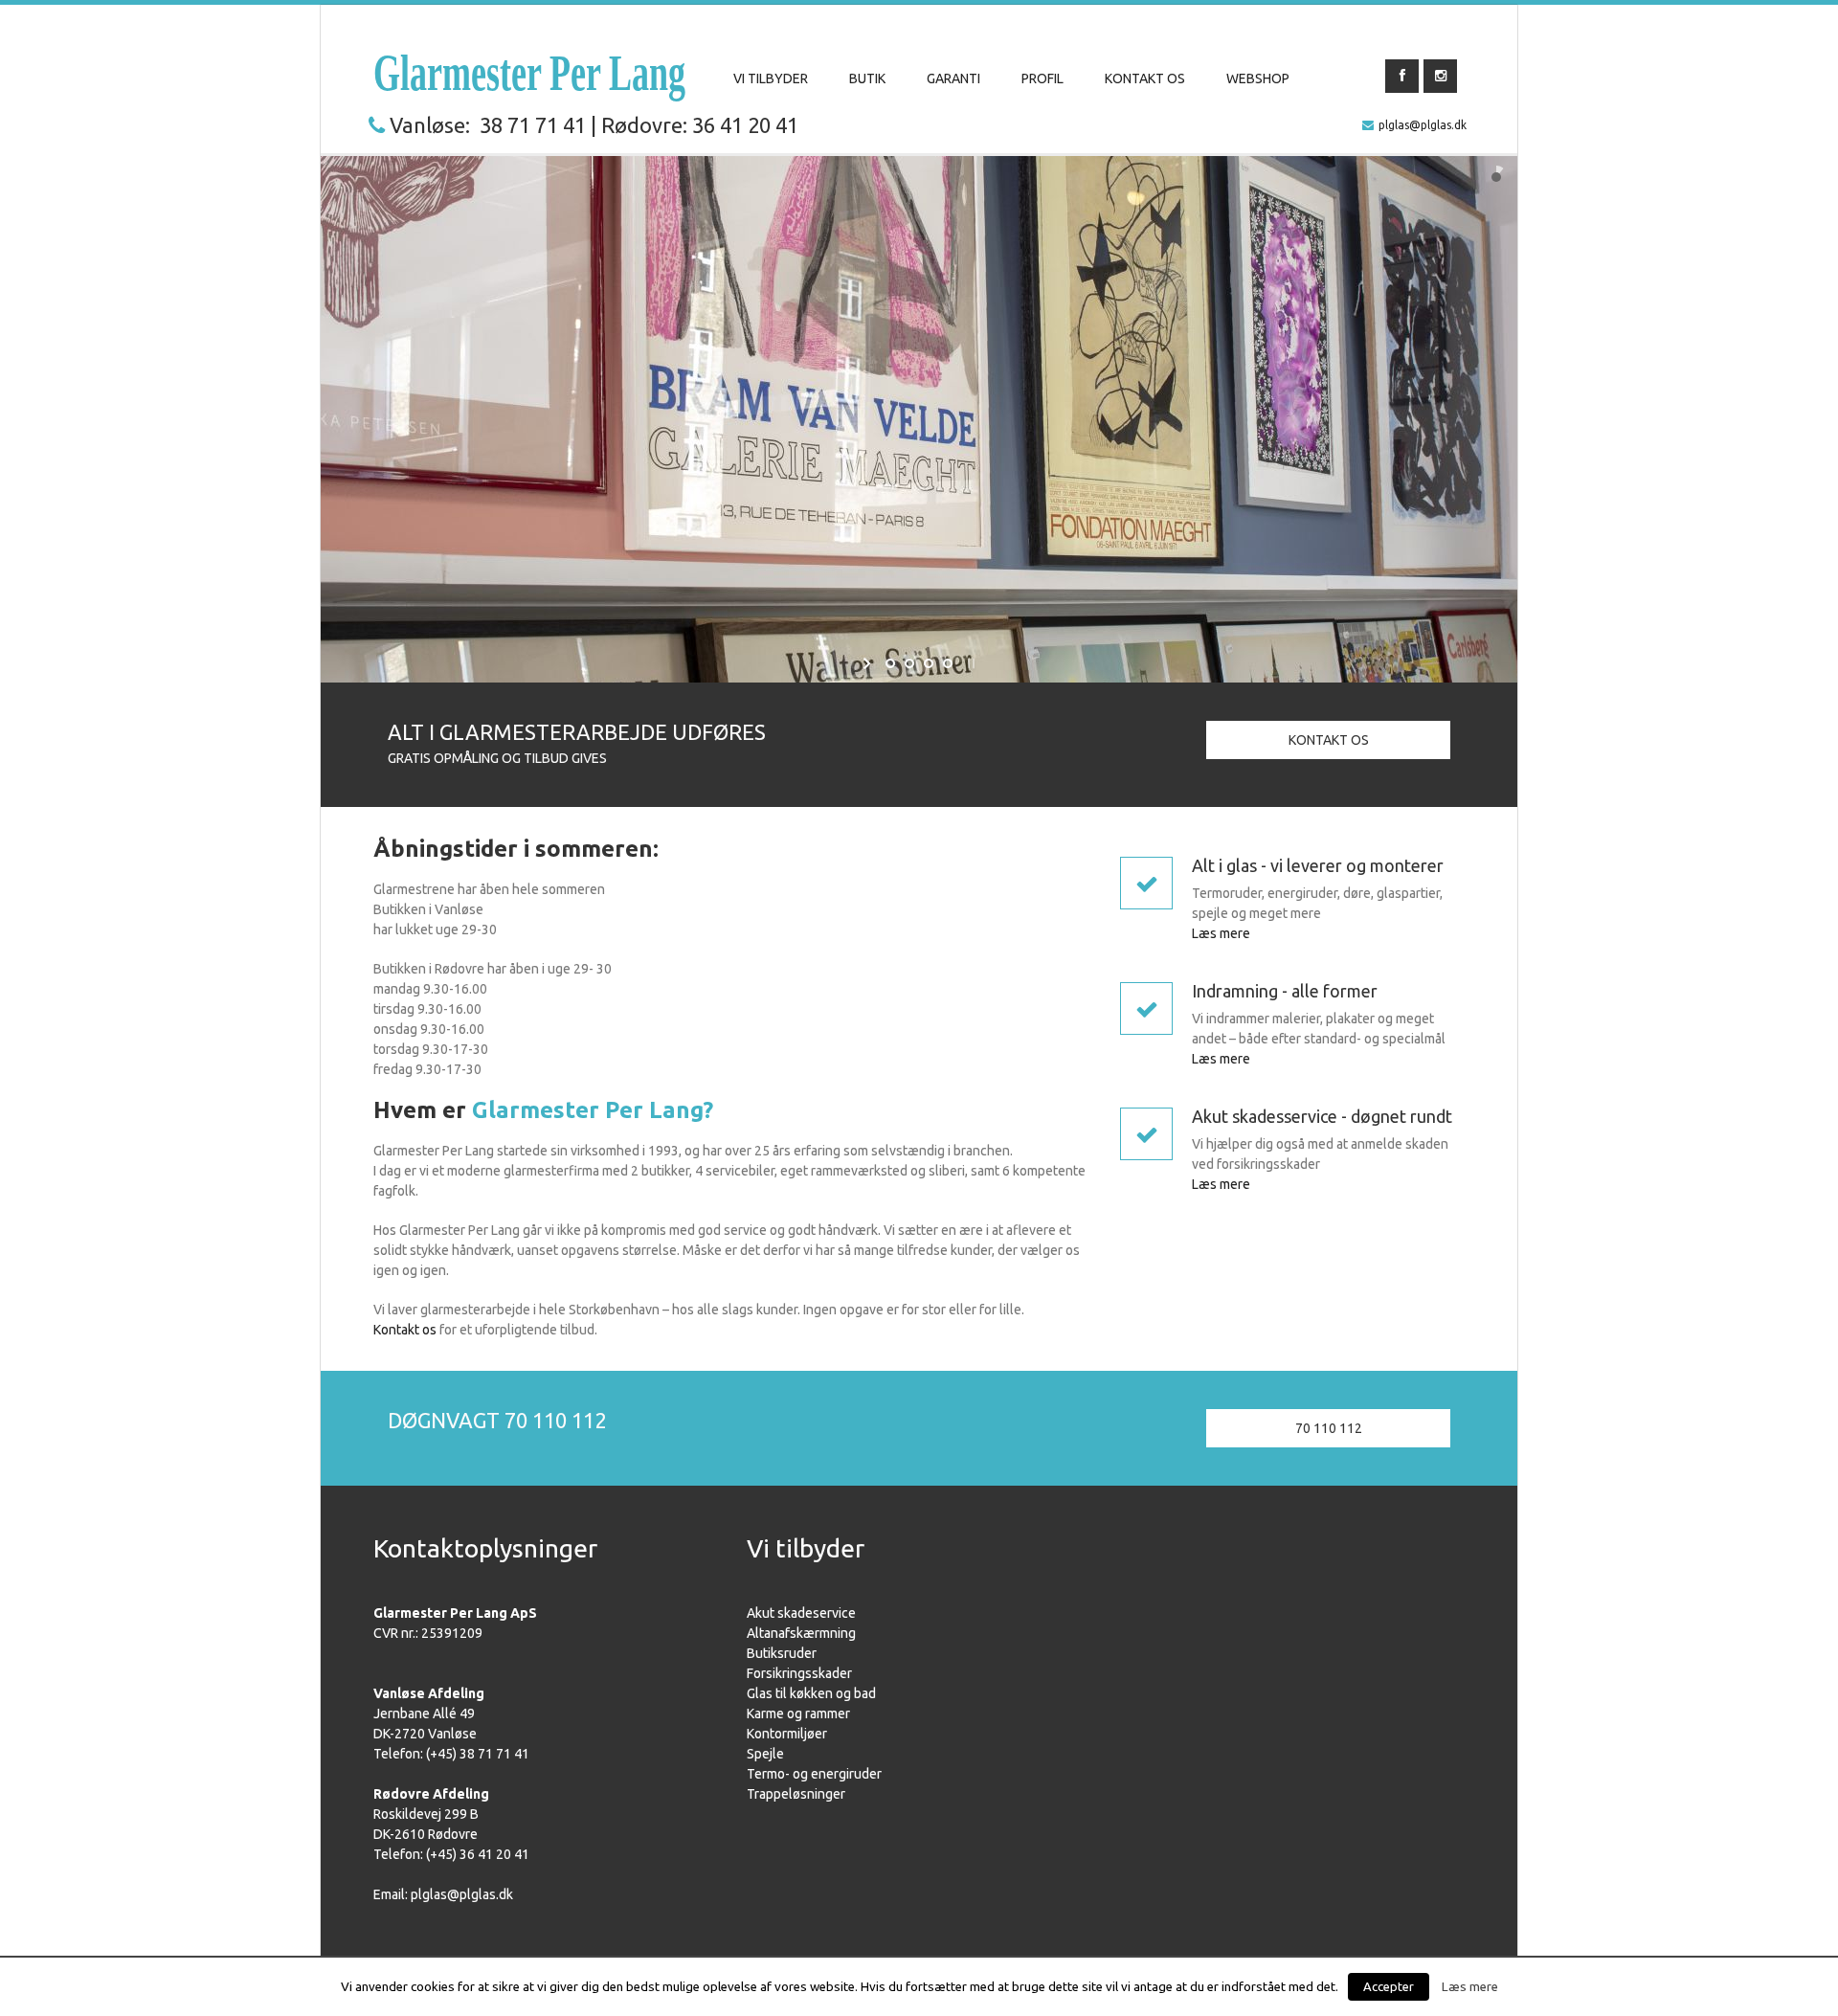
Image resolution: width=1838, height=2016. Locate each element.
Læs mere (1221, 933)
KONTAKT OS (1145, 78)
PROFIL (1042, 78)
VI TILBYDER (771, 78)
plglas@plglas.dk (1423, 125)
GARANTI (953, 78)
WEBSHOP (1258, 78)
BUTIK (867, 78)
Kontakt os (405, 1330)
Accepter (1389, 1986)
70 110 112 (1329, 1428)
